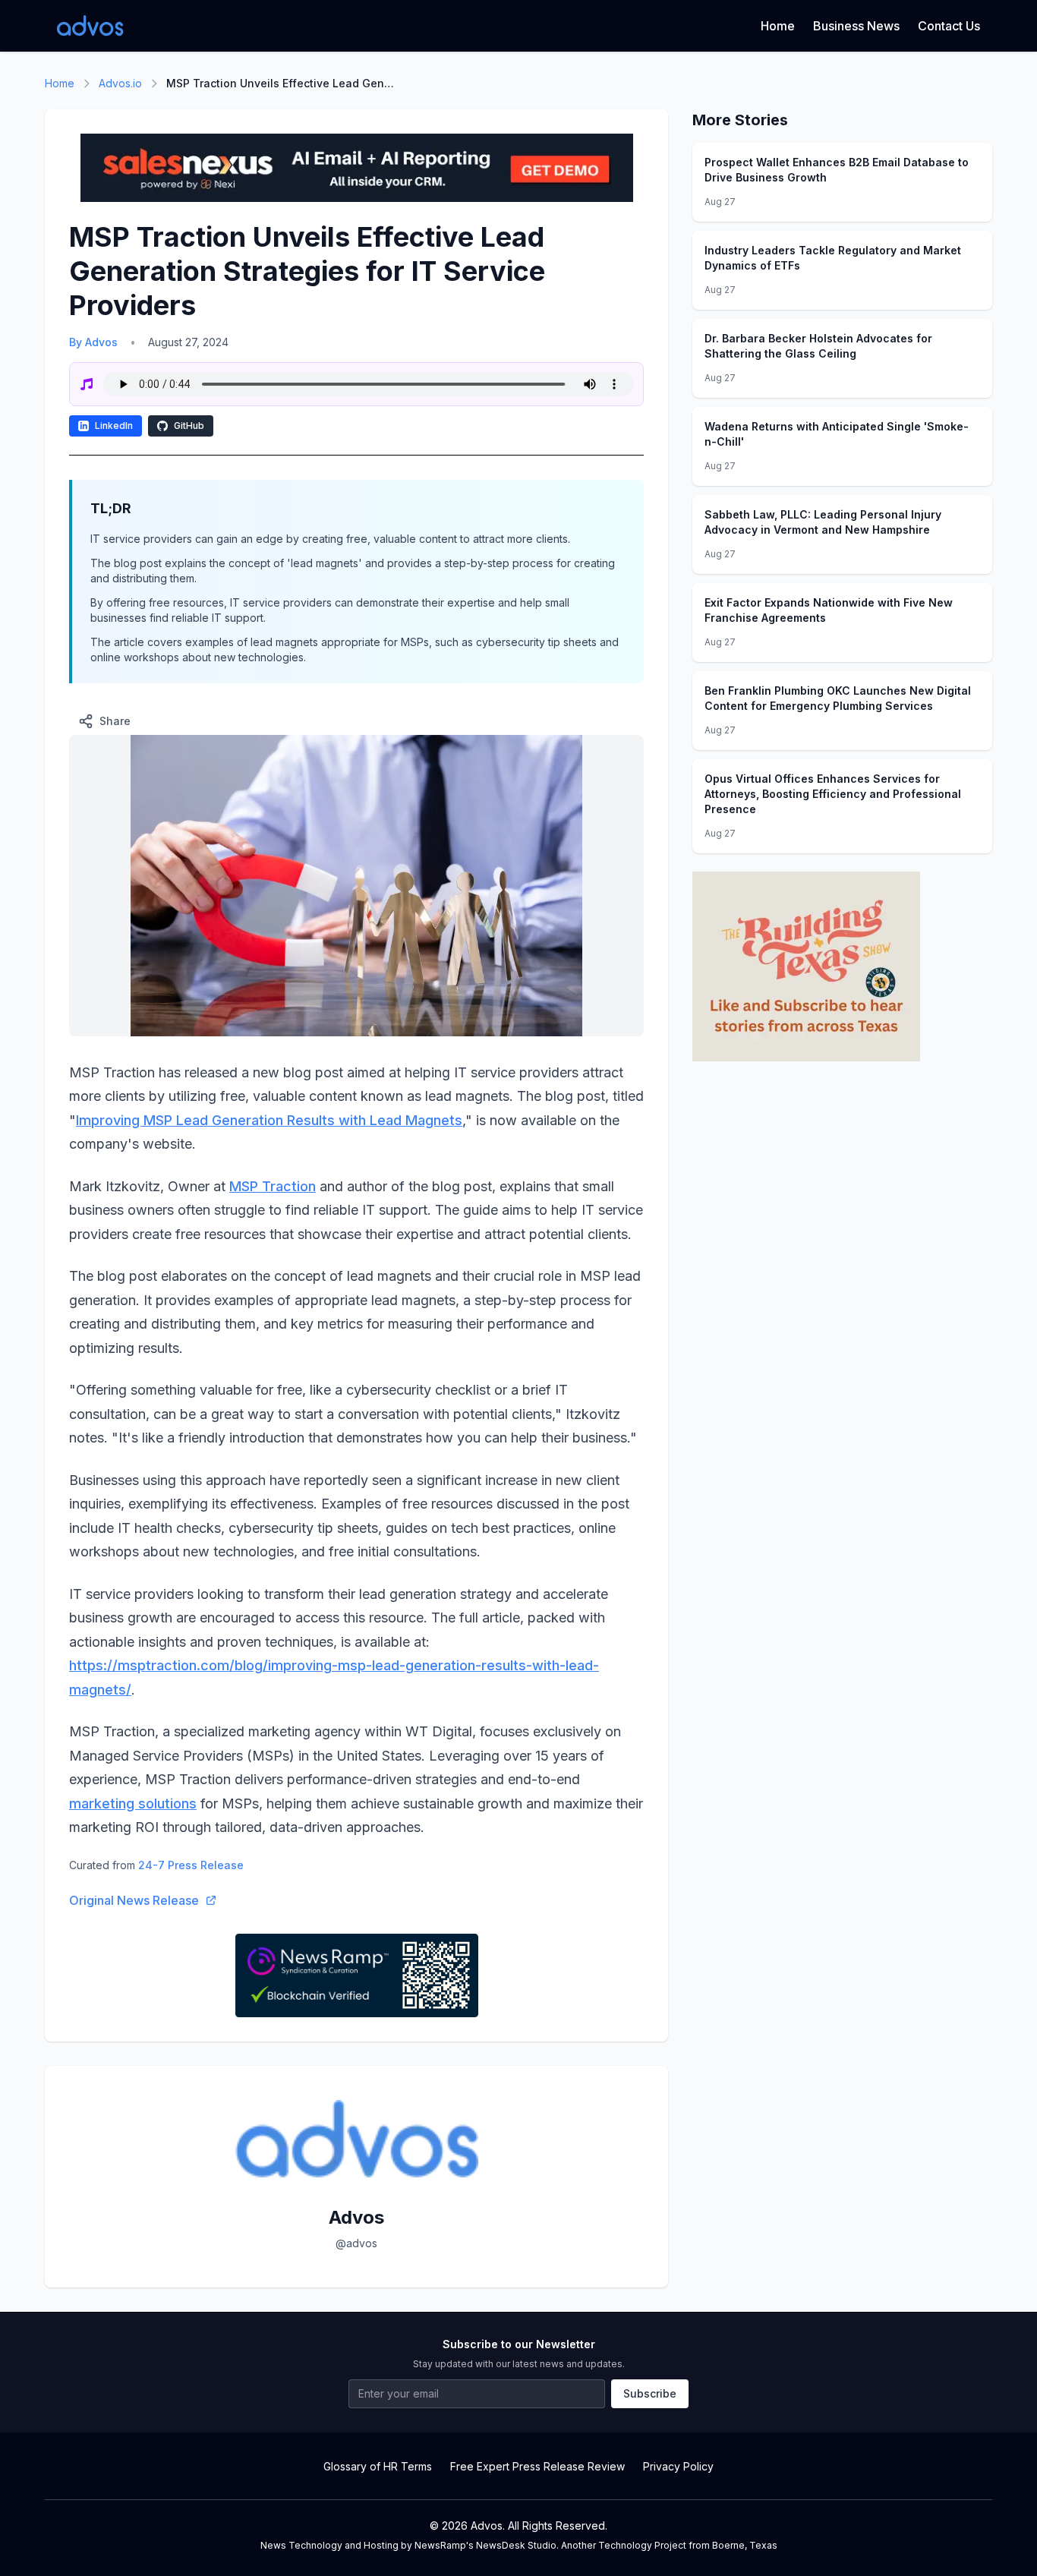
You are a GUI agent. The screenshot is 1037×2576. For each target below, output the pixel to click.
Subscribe (650, 2393)
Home (778, 26)
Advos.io (120, 83)
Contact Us (949, 26)
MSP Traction (273, 1186)
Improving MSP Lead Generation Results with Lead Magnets (269, 1120)
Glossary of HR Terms (378, 2466)
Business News (856, 26)
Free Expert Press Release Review (537, 2466)
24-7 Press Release (191, 1865)
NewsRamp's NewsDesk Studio (485, 2545)
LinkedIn (114, 426)
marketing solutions (133, 1804)
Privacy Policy (678, 2466)
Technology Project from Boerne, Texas (688, 2545)
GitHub (189, 426)
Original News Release (134, 1900)
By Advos (93, 342)
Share (115, 721)
